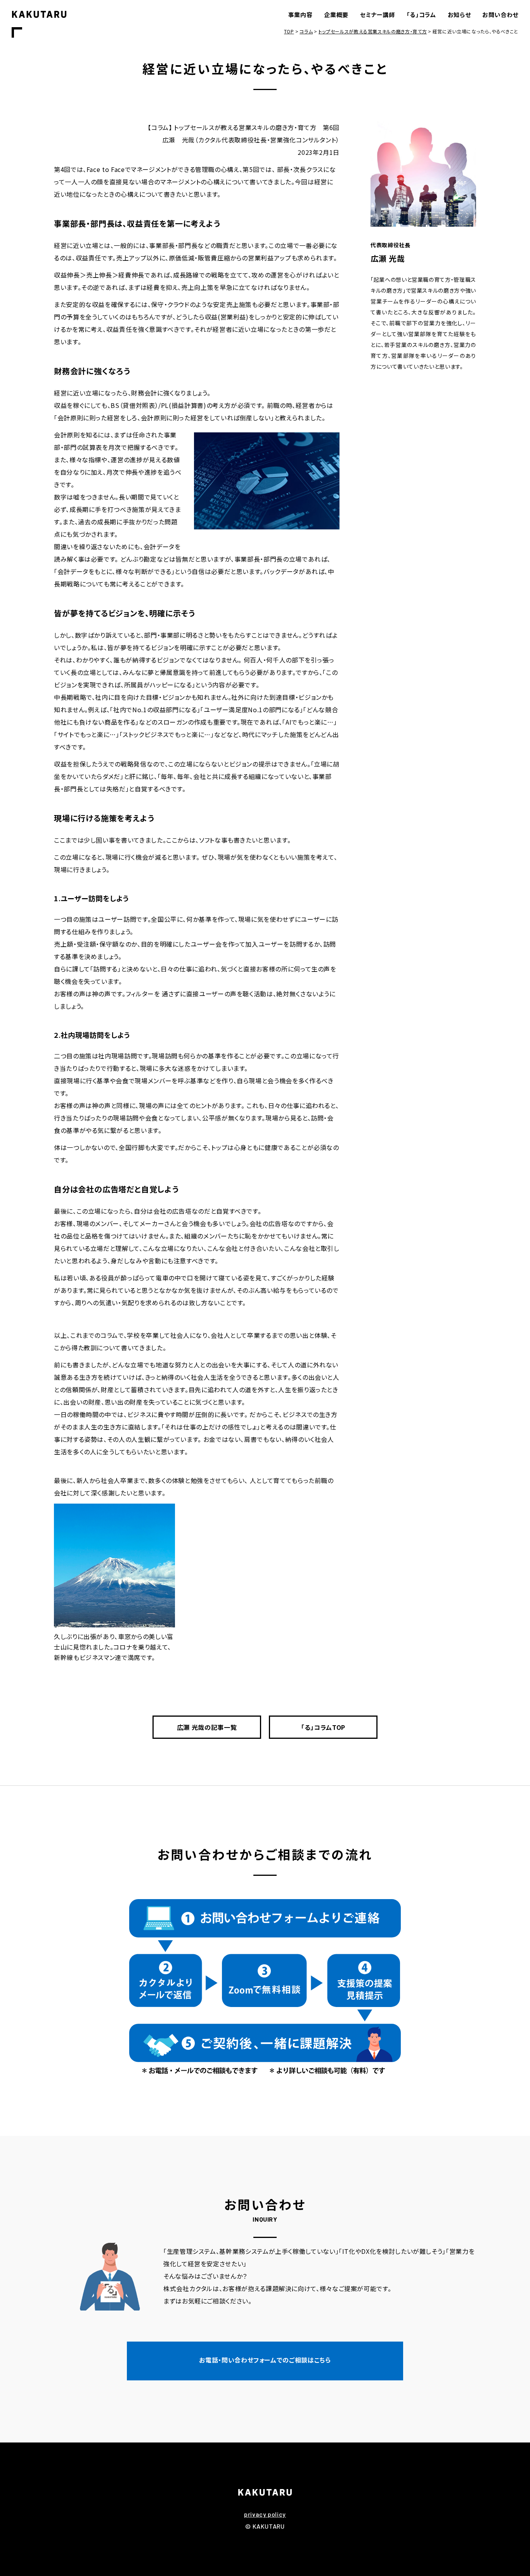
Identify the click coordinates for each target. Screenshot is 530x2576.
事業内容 (301, 15)
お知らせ (459, 15)
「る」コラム (421, 15)
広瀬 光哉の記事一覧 (207, 1727)
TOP (289, 31)
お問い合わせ (500, 15)
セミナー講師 (378, 15)
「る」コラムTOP (323, 1727)
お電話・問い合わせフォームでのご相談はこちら (265, 2360)
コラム (306, 31)
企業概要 (336, 15)
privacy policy (265, 2514)
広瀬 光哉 (388, 258)
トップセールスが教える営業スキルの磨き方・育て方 (373, 31)
